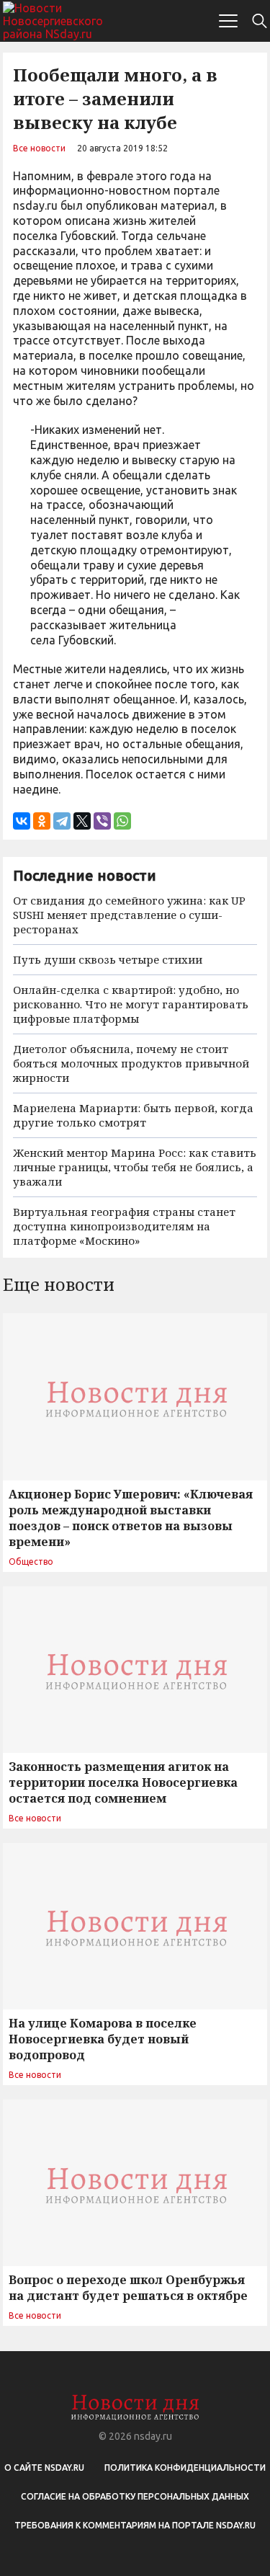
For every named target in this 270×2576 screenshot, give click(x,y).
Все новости (39, 148)
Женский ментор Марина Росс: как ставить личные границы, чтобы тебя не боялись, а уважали (135, 1167)
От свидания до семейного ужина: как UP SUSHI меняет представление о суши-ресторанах (129, 915)
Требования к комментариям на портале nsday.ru (135, 2525)
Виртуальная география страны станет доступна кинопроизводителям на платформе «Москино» (124, 1226)
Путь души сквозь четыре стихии (108, 959)
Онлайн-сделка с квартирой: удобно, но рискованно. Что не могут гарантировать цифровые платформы (131, 1004)
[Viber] (102, 821)
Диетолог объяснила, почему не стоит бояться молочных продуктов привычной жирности (131, 1063)
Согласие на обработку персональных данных (135, 2496)
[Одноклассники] (42, 821)
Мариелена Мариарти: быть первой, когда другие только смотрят (133, 1115)
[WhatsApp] (122, 821)
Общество (31, 1562)
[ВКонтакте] (22, 821)
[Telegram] (62, 821)
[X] (82, 821)
